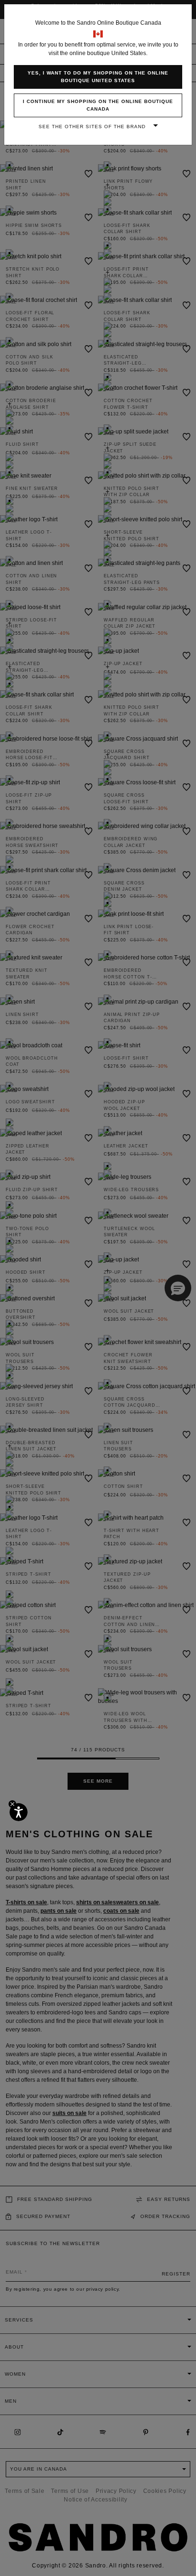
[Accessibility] (19, 1812)
